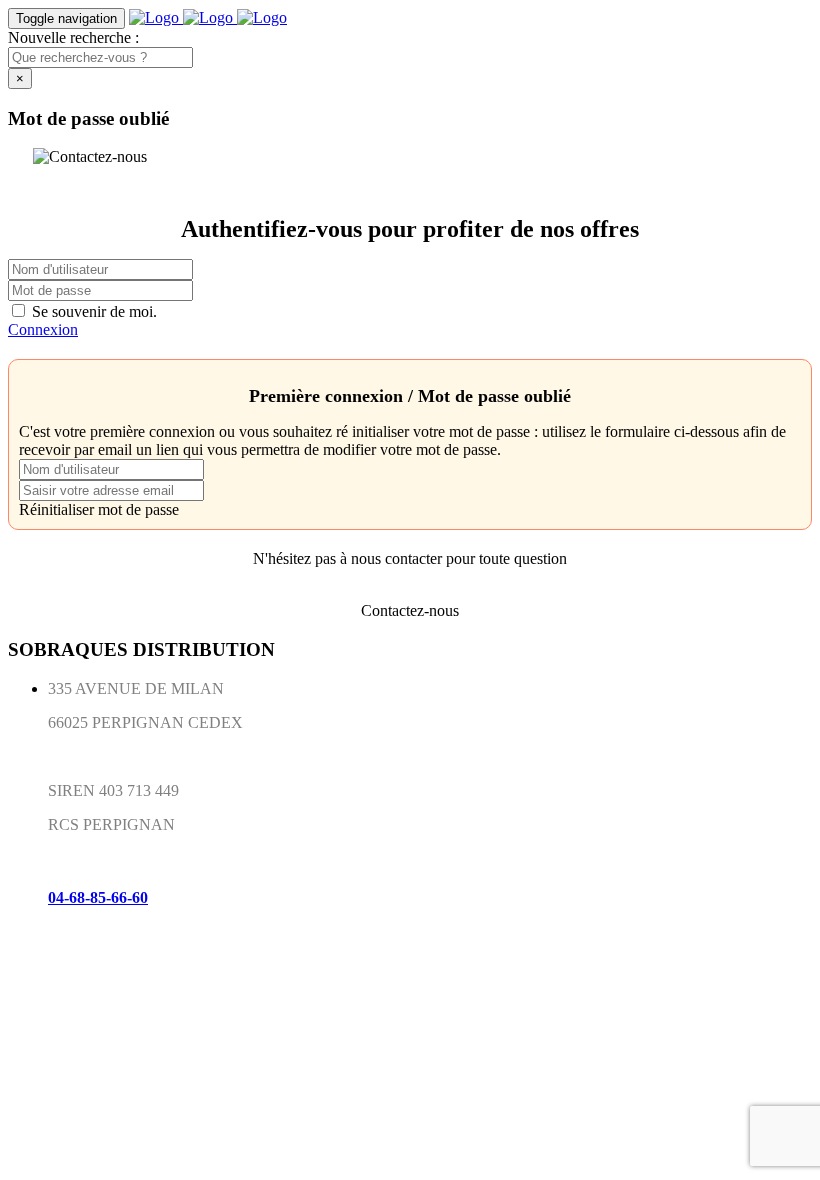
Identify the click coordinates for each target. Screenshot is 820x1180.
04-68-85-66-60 (98, 897)
